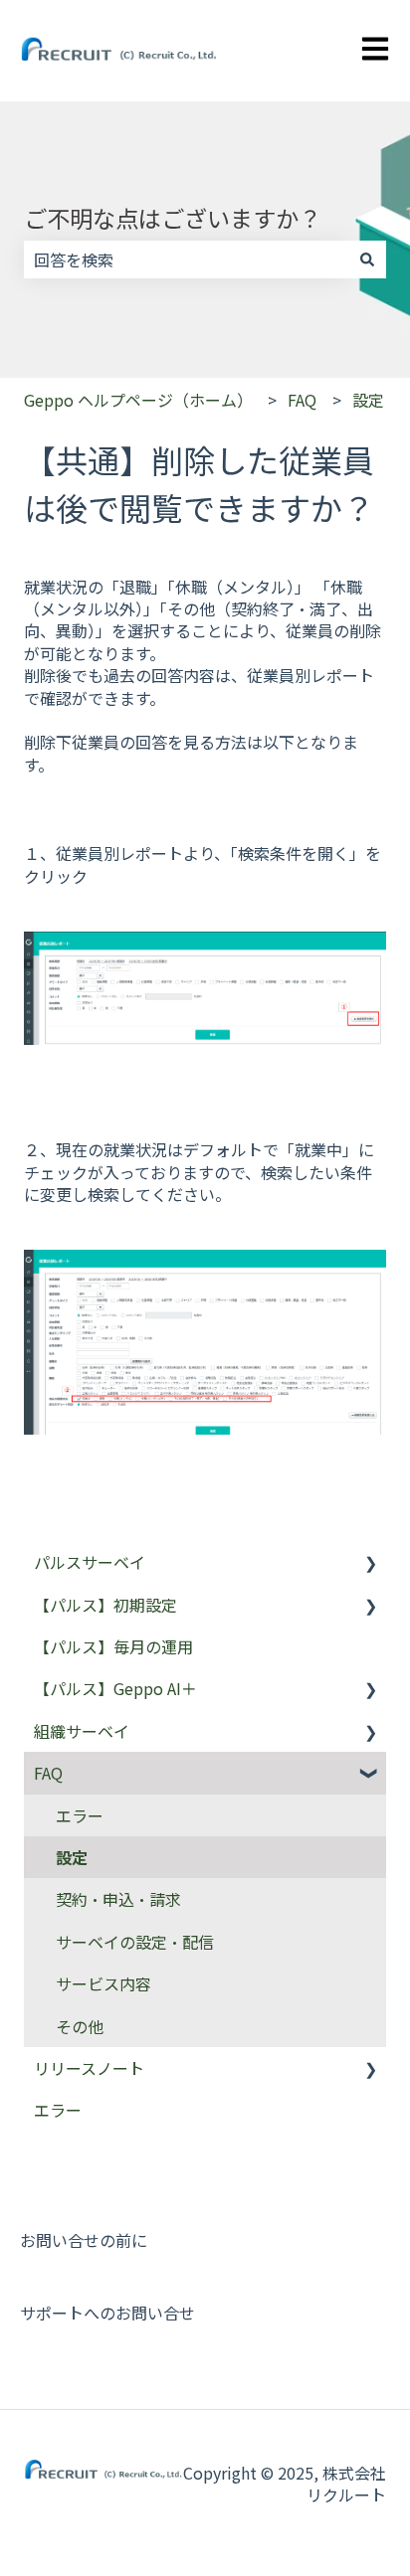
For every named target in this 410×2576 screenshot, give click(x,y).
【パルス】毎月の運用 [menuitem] (113, 1646)
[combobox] (186, 259)
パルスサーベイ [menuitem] (90, 1562)
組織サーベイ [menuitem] (82, 1731)
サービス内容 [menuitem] (103, 1983)
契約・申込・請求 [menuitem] (118, 1899)
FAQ (302, 400)
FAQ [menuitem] (48, 1773)
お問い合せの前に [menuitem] (84, 2240)
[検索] (367, 259)
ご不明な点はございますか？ (173, 218)
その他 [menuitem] (80, 2026)
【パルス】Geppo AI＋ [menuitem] (115, 1688)
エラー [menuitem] (80, 1815)
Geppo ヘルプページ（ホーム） (138, 400)
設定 (368, 400)
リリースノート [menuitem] (89, 2068)
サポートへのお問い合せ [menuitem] (107, 2313)
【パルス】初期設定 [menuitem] (105, 1605)
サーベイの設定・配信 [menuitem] (135, 1942)
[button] (370, 1563)
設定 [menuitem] (72, 1857)
